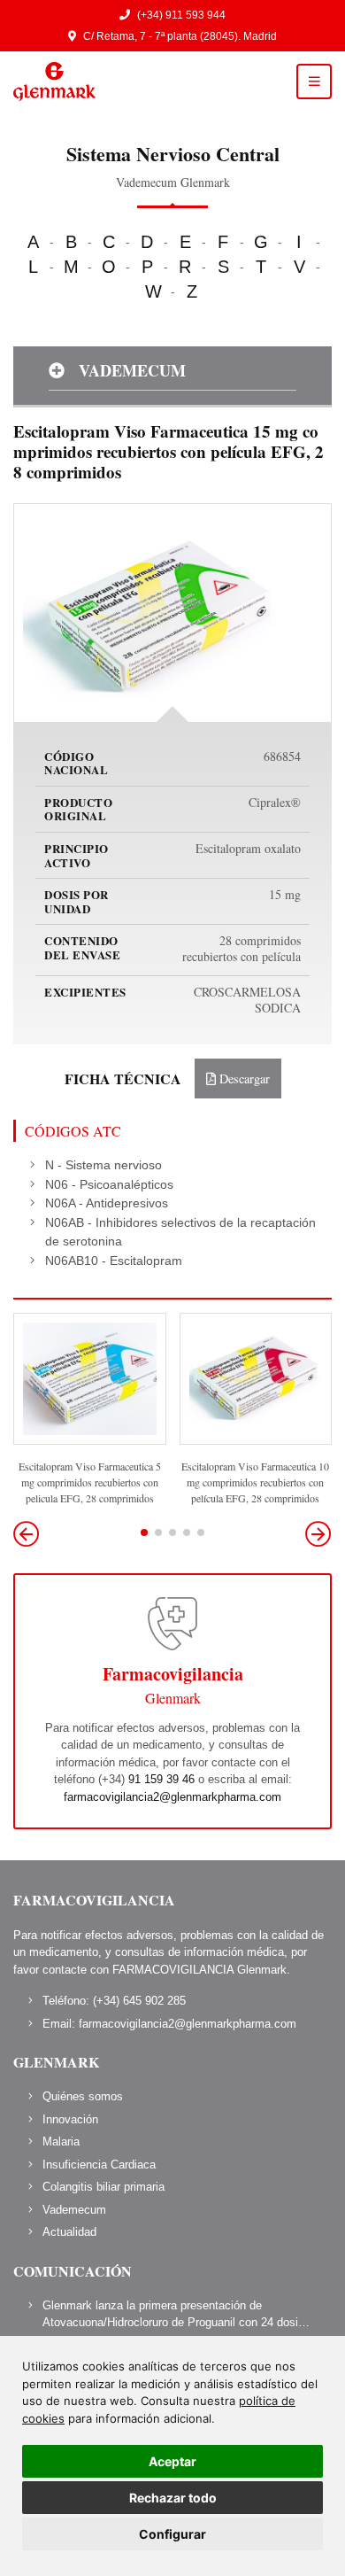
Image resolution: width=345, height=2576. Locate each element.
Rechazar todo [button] (173, 2498)
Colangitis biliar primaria (103, 2187)
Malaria (61, 2141)
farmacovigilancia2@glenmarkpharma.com (172, 1797)
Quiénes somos (83, 2096)
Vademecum (74, 2210)
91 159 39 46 (161, 1779)
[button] (318, 1534)
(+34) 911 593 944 (181, 15)
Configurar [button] (172, 2534)
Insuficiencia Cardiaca (99, 2165)
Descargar (243, 1079)
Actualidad (69, 2232)
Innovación (70, 2119)
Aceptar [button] (172, 2461)
